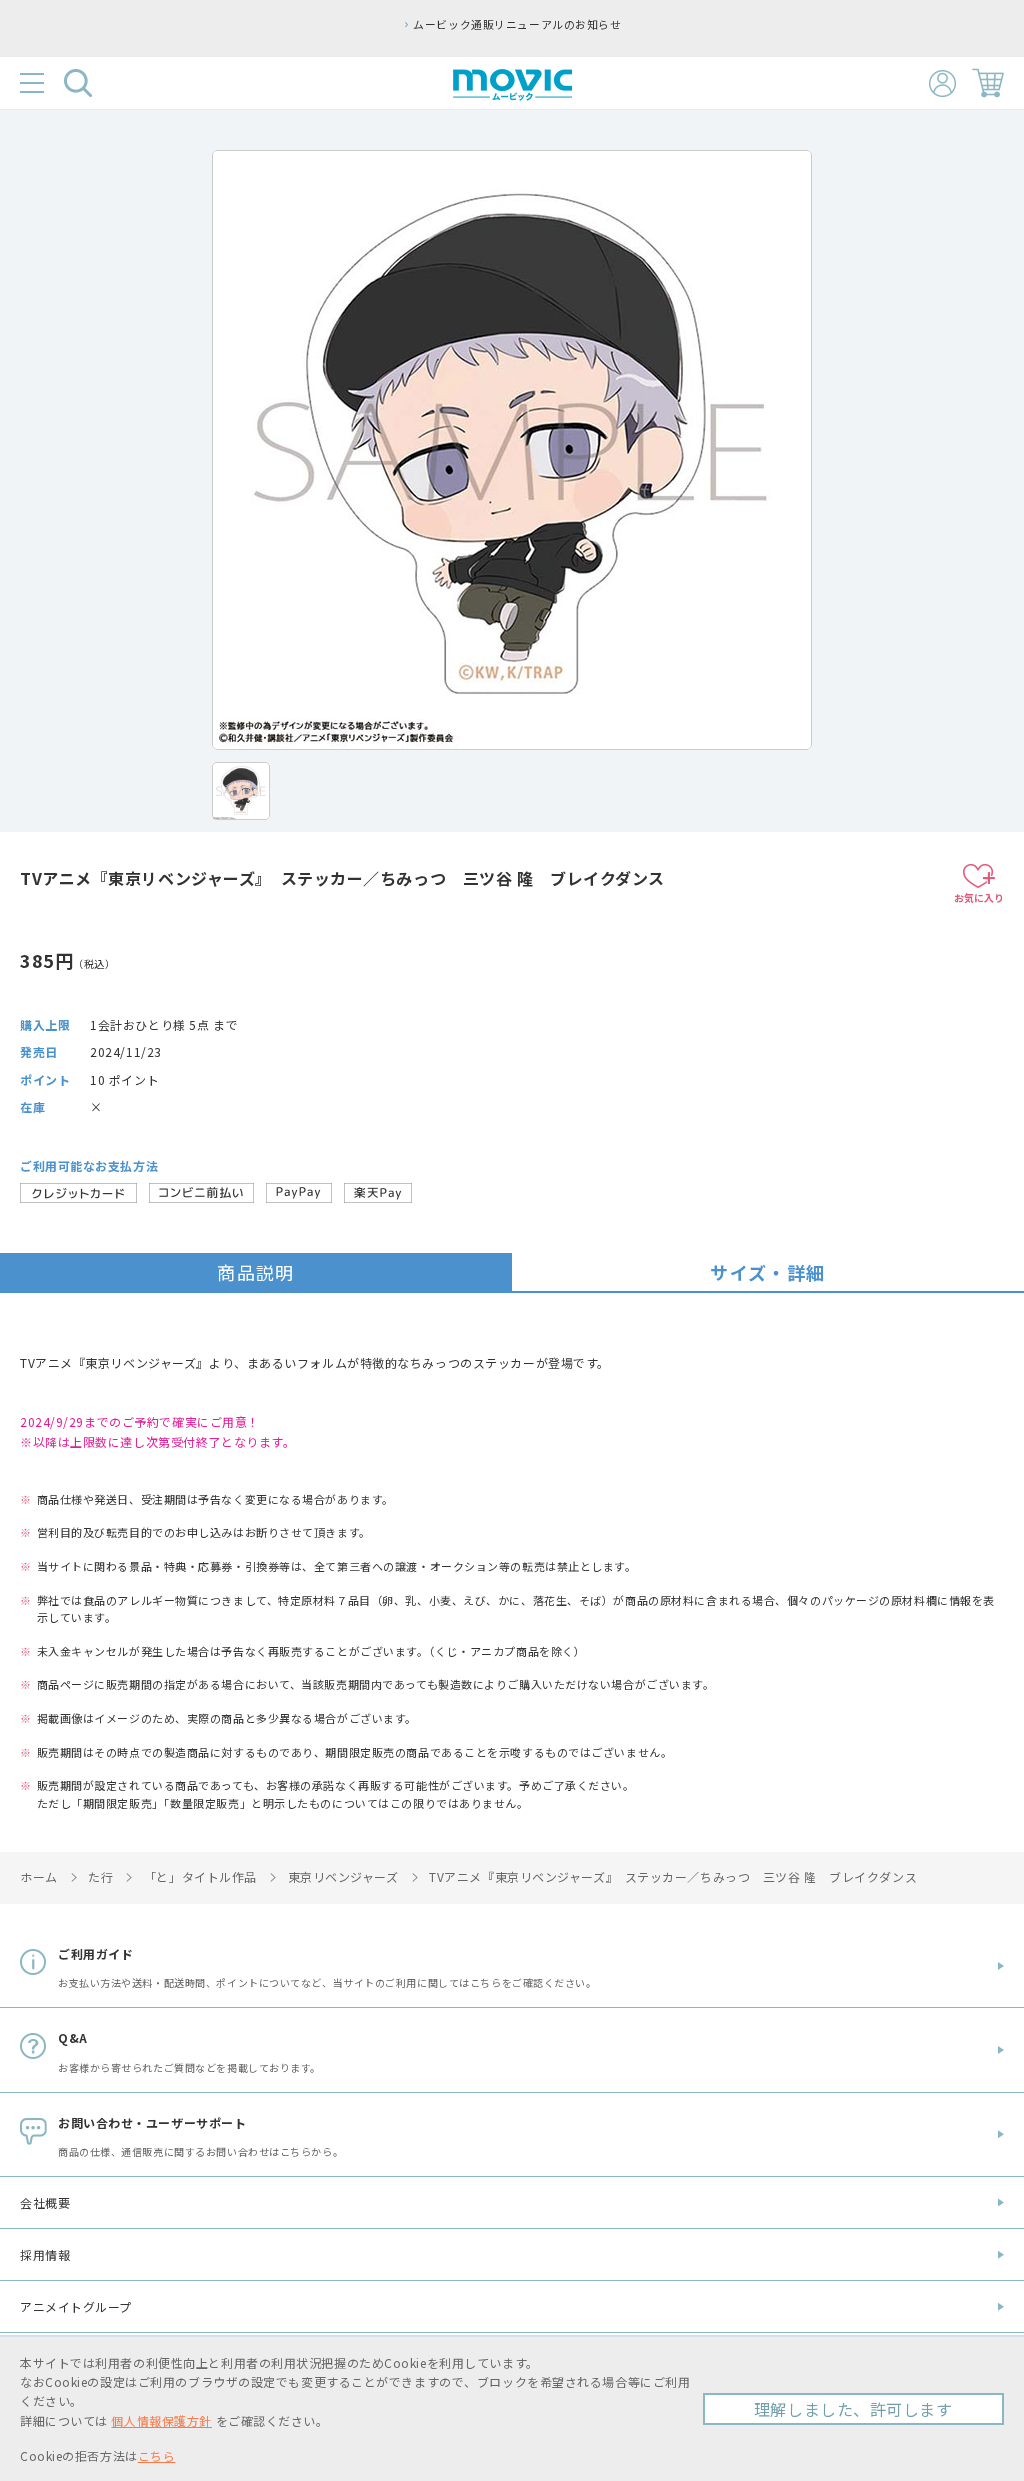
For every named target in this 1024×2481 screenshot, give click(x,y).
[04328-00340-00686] (241, 791)
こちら (157, 2455)
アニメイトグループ (76, 2306)
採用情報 (45, 2254)
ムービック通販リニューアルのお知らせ (517, 24)
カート (988, 83)
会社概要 (45, 2202)
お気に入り (979, 897)
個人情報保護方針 (161, 2420)
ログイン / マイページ (942, 83)
